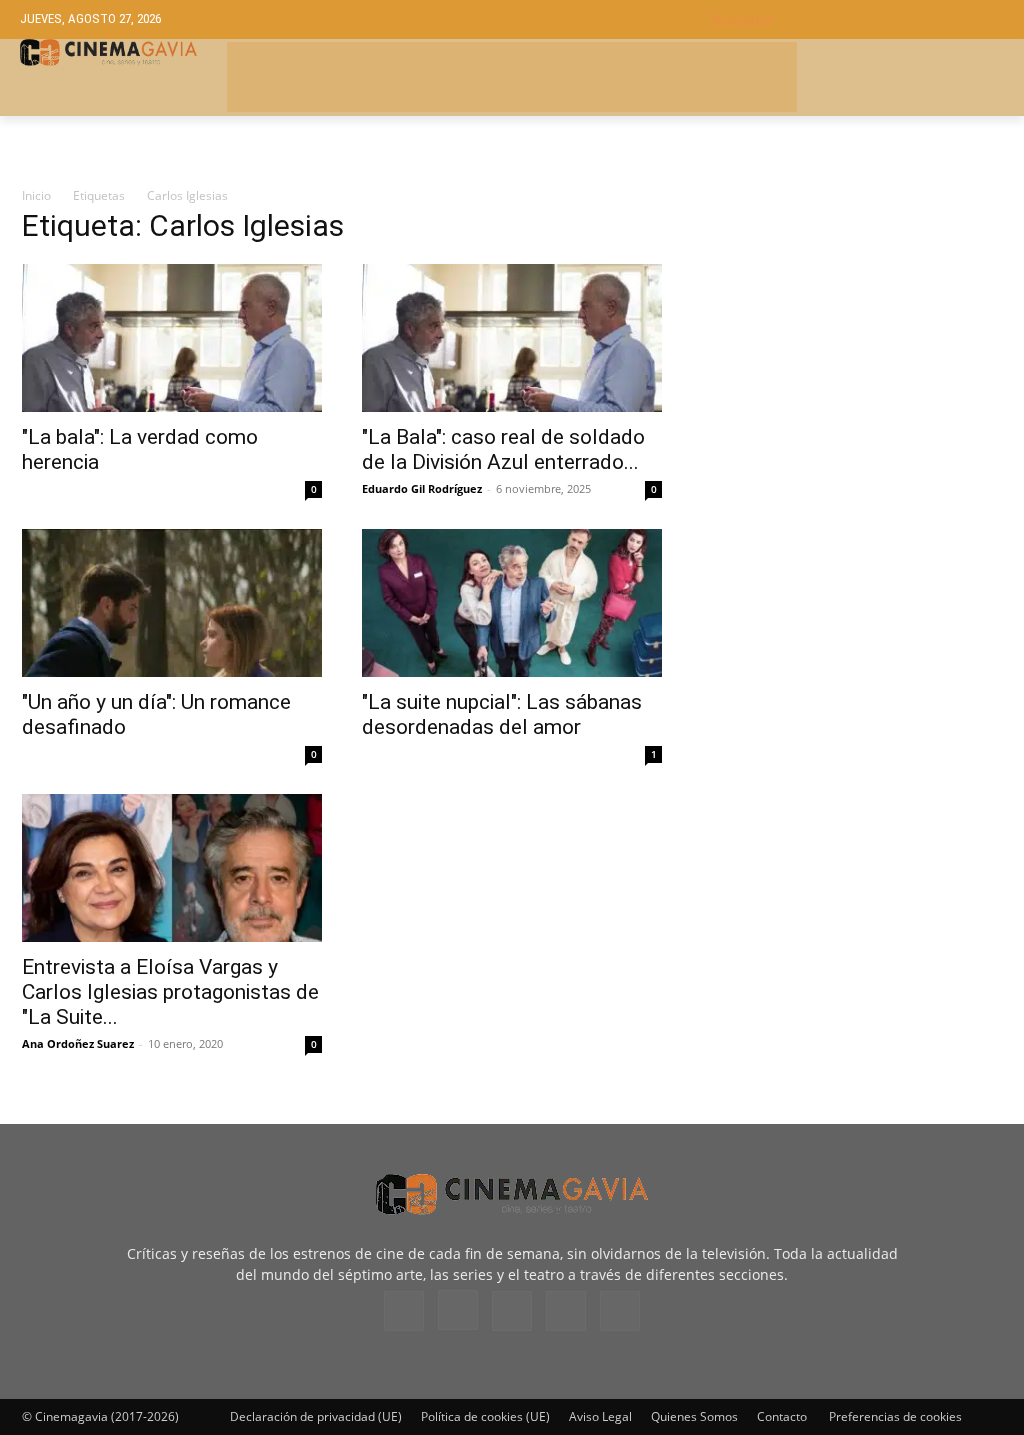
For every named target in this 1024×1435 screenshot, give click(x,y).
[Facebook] (404, 1311)
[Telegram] (512, 1311)
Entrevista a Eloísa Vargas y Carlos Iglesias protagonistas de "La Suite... (170, 992)
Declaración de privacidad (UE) (316, 1416)
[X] (566, 1311)
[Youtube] (620, 1311)
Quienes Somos (694, 1416)
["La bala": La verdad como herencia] (172, 338)
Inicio (36, 195)
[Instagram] (458, 1310)
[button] (857, 19)
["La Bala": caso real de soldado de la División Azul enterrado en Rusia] (512, 338)
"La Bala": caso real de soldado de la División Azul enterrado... (503, 449)
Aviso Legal (600, 1416)
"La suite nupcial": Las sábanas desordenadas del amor (502, 714)
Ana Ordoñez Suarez (78, 1043)
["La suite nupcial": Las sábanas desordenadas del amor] (512, 603)
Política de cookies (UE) (485, 1416)
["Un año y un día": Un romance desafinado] (172, 603)
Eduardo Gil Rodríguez (422, 488)
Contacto (782, 1416)
